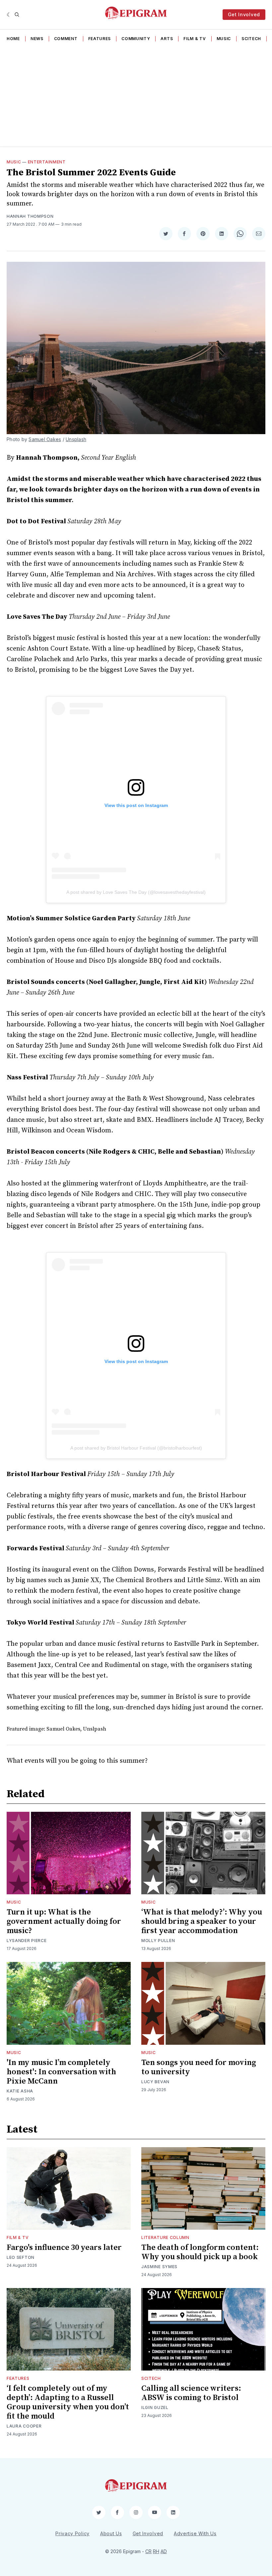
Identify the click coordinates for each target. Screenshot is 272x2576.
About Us (111, 2533)
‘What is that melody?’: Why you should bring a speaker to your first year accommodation (202, 1921)
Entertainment (47, 162)
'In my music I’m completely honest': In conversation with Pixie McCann (61, 2072)
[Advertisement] (136, 96)
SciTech (251, 39)
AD (164, 2551)
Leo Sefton (21, 2257)
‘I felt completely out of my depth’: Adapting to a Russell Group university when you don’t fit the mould (68, 2402)
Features (100, 39)
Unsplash (76, 439)
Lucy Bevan (155, 2082)
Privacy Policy (72, 2533)
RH (156, 2551)
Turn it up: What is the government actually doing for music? (64, 1921)
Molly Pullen (158, 1941)
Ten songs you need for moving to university (199, 2067)
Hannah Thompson (30, 216)
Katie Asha (20, 2091)
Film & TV (195, 39)
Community (136, 39)
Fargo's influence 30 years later (64, 2248)
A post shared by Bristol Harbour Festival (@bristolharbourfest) (136, 1448)
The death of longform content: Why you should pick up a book (200, 2252)
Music (224, 39)
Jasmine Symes (159, 2267)
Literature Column (165, 2237)
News (37, 39)
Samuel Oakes (45, 439)
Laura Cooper (24, 2426)
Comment (66, 39)
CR (148, 2551)
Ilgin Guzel (155, 2407)
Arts (167, 39)
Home (13, 39)
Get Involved (244, 14)
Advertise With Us (195, 2533)
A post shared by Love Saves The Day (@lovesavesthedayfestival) (136, 892)
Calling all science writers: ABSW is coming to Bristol (191, 2393)
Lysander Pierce (27, 1941)
